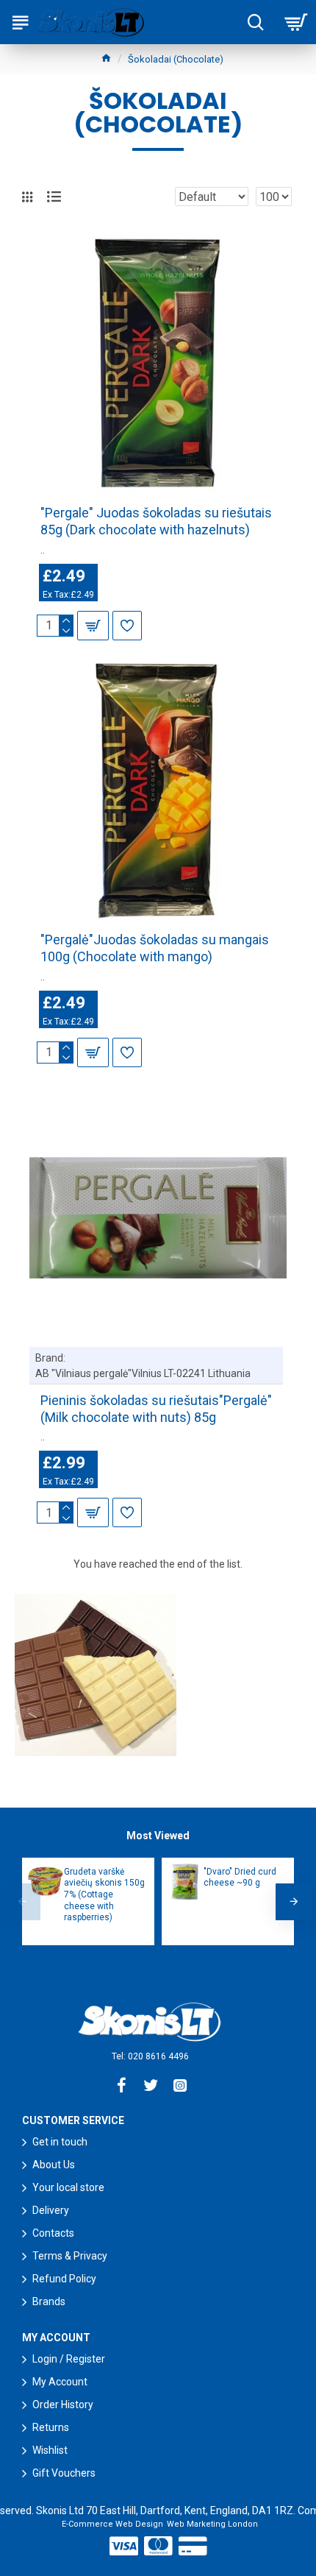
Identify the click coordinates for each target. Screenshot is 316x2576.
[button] (22, 1902)
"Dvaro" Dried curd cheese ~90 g (240, 1878)
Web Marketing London (212, 2524)
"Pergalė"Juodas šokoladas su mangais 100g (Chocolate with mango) (155, 948)
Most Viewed (158, 1836)
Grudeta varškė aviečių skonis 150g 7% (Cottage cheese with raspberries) (104, 1894)
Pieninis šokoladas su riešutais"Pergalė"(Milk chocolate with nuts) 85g (156, 1409)
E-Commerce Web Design (112, 2524)
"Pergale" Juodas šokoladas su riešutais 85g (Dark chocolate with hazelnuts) (156, 521)
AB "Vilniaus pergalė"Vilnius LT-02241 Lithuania (143, 1373)
